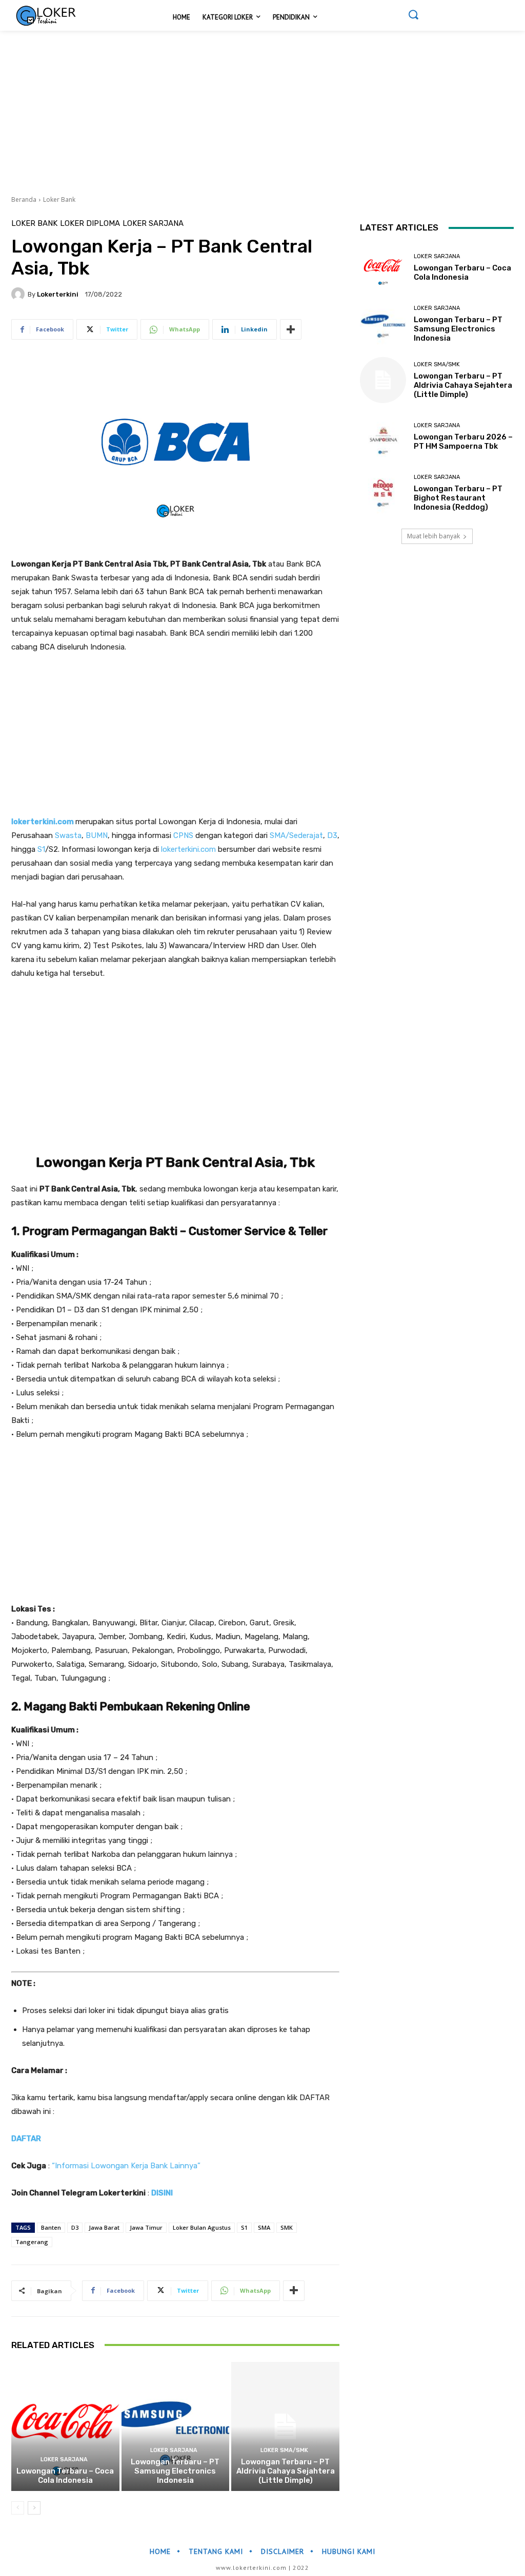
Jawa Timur (146, 2227)
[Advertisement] (262, 107)
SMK (287, 2227)
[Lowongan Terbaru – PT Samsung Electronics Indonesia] (176, 2427)
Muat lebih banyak (433, 536)
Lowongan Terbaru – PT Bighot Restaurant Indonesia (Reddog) (458, 498)
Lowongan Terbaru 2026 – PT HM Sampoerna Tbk (463, 442)
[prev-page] (18, 2508)
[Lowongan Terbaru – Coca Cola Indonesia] (65, 2427)
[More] (291, 329)
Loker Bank (59, 200)
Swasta (68, 835)
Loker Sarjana (153, 224)
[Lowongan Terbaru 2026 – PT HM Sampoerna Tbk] (383, 436)
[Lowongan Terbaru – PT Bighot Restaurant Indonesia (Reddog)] (383, 493)
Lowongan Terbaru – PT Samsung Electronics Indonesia (175, 2471)
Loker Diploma (90, 224)
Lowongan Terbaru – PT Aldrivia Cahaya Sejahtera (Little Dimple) (286, 2471)
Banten (51, 2227)
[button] (413, 14)
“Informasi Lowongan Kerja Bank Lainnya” (126, 2166)
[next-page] (34, 2508)
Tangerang (32, 2242)
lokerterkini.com (43, 822)
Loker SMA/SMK (284, 2450)
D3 (332, 835)
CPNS (183, 835)
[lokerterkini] (19, 294)
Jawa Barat (104, 2227)
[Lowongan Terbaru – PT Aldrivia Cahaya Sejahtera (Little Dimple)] (285, 2427)
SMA (264, 2227)
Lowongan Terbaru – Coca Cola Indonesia (65, 2476)
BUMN (97, 835)
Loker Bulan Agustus (202, 2227)
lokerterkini (58, 294)
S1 (41, 849)
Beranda (24, 200)
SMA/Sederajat (296, 835)
